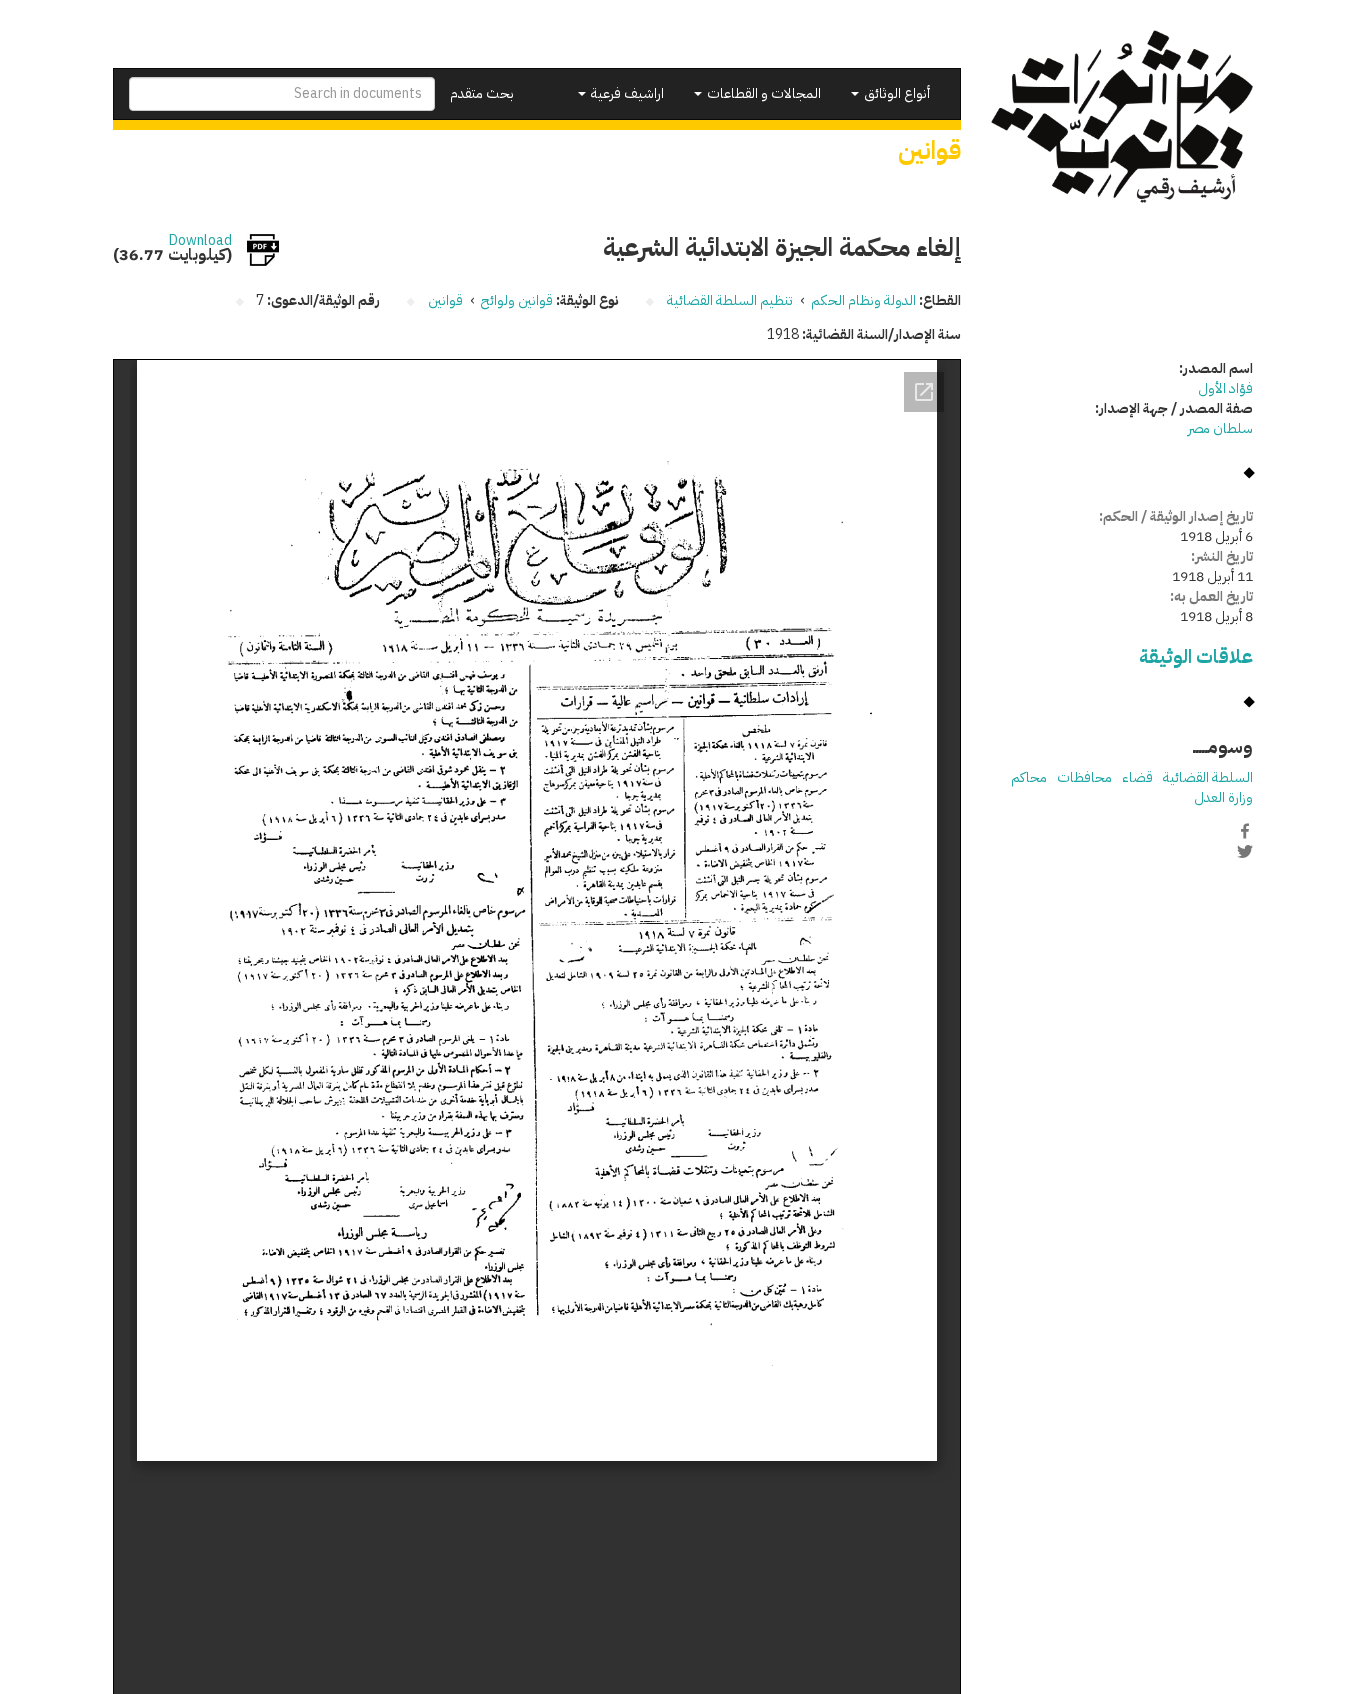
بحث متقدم (482, 93)
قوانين (445, 300)
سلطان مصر (1220, 428)
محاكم (1029, 777)
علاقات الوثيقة (1196, 656)
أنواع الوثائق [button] (895, 93)
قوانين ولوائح (517, 300)
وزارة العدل (1223, 797)
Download (200, 241)
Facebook (1245, 831)
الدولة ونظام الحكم (863, 300)
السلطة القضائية (1208, 777)
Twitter (1245, 852)
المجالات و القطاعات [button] (762, 93)
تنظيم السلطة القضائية (730, 300)
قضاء (1137, 777)
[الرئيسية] (1122, 116)
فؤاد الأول (1225, 388)
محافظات (1084, 777)
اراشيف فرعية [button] (626, 93)
